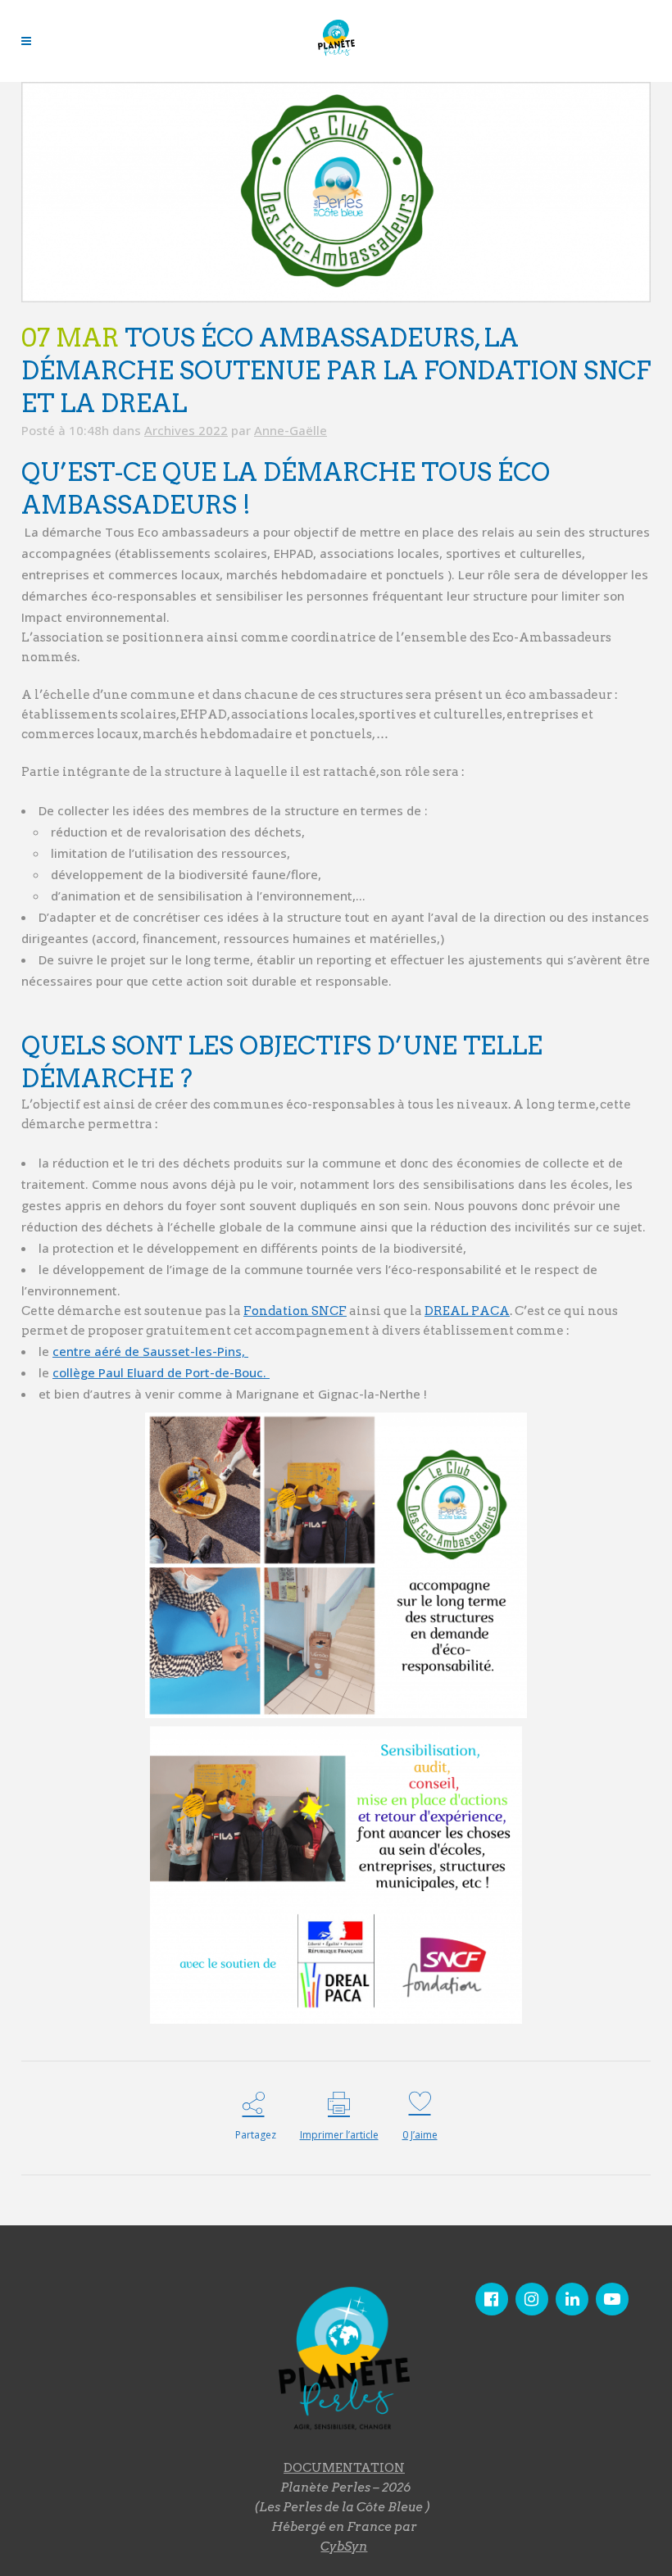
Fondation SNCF (295, 1311)
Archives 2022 (186, 430)
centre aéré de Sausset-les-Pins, (150, 1351)
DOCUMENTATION (344, 2468)
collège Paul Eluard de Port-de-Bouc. (161, 1372)
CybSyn (344, 2547)
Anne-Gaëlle (291, 430)
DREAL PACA (467, 1311)
